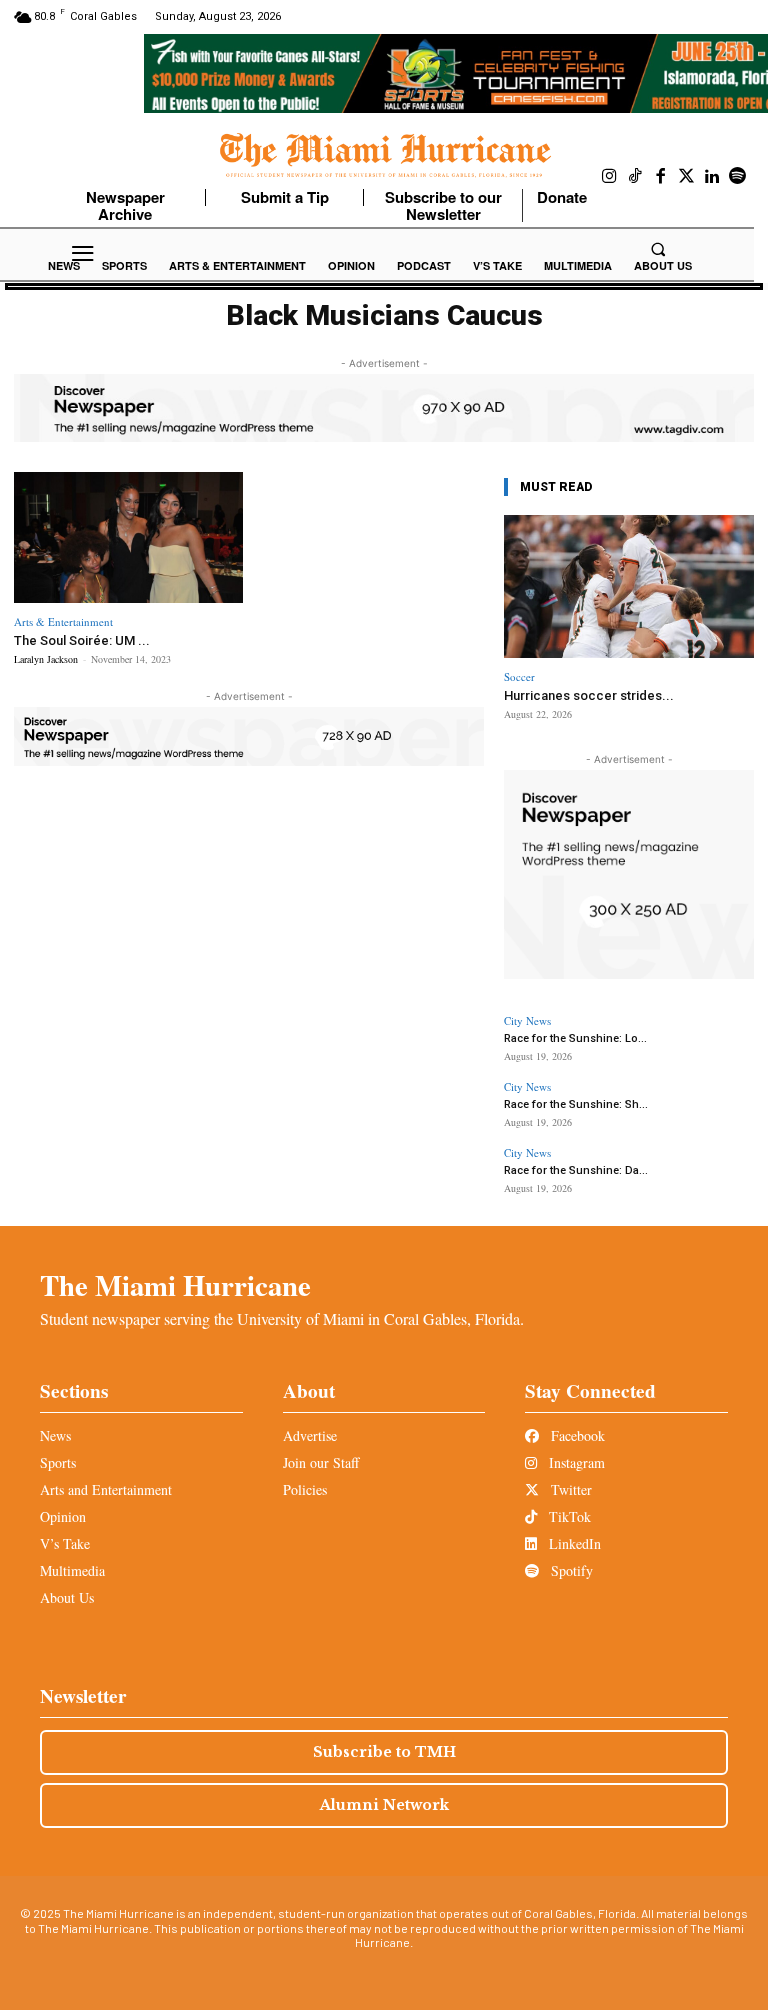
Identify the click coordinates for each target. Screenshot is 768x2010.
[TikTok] (636, 177)
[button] (658, 249)
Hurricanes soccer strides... (589, 695)
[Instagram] (610, 177)
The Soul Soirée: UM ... (82, 640)
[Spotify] (738, 177)
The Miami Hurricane (175, 1285)
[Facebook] (661, 177)
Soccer (519, 676)
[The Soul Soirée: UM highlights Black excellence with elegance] (128, 537)
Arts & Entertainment (63, 621)
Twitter (569, 1489)
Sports (58, 1462)
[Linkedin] (712, 177)
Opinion (63, 1516)
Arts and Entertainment (106, 1489)
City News (527, 1020)
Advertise (310, 1435)
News (55, 1435)
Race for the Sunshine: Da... (576, 1170)
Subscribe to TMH (384, 1752)
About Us (67, 1597)
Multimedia (72, 1570)
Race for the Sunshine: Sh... (576, 1104)
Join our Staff (321, 1462)
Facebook (576, 1435)
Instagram (575, 1462)
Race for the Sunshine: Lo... (575, 1038)
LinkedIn (573, 1543)
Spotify (570, 1570)
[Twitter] (687, 177)
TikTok (568, 1516)
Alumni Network (384, 1805)
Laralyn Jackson (46, 659)
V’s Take (65, 1543)
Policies (305, 1489)
